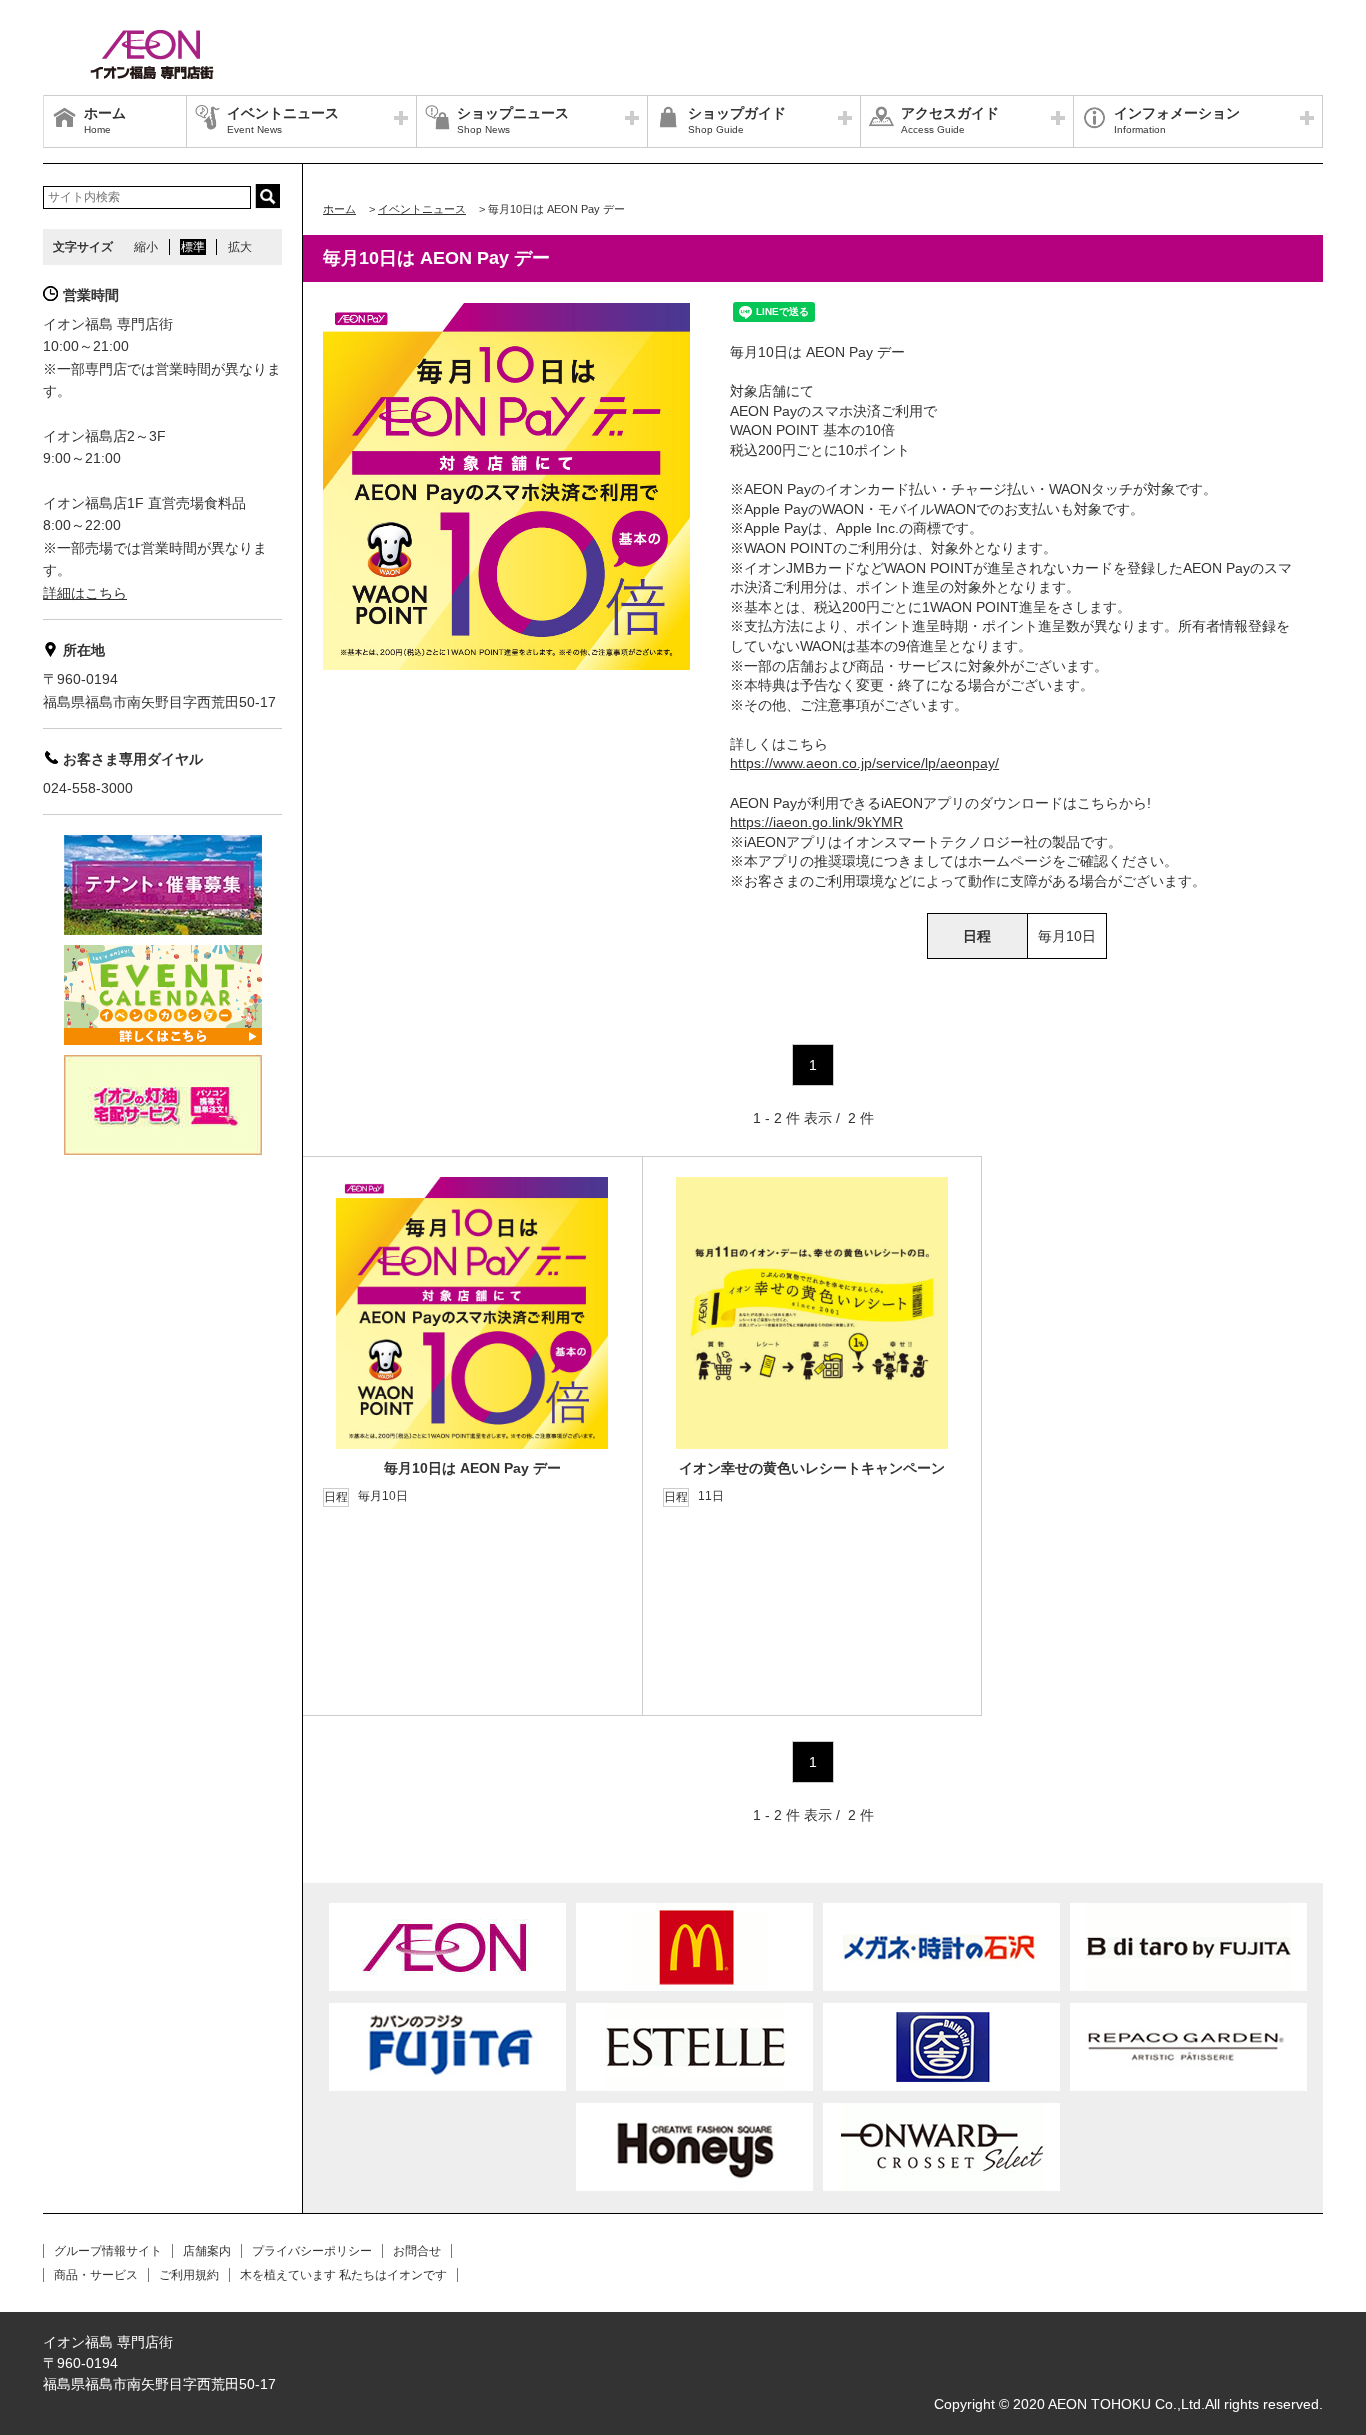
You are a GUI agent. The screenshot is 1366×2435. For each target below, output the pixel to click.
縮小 (146, 247)
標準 (193, 247)
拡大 (240, 247)
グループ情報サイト (108, 2251)
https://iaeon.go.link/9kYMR (816, 822)
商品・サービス (96, 2275)
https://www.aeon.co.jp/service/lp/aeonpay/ (864, 763)
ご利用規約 (189, 2275)
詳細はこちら (85, 593)
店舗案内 (207, 2251)
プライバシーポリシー (312, 2251)
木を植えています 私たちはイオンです (343, 2275)
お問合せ (417, 2251)
